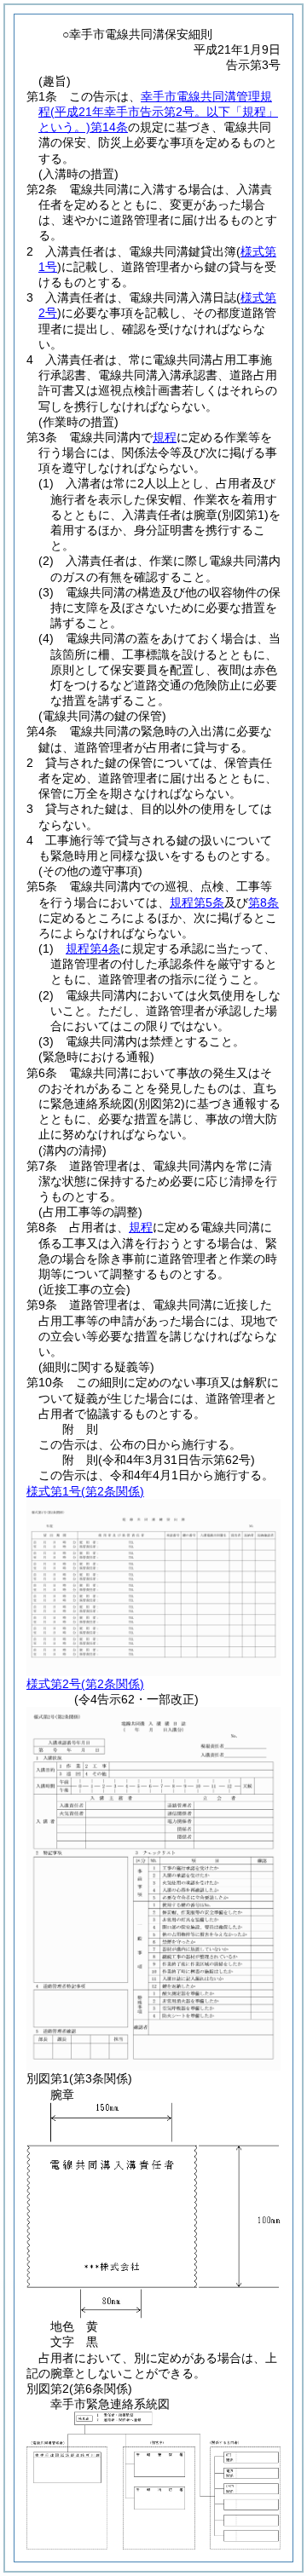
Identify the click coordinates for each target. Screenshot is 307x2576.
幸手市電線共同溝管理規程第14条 (158, 112)
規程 (165, 437)
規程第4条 (93, 948)
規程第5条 (197, 902)
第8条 (264, 902)
